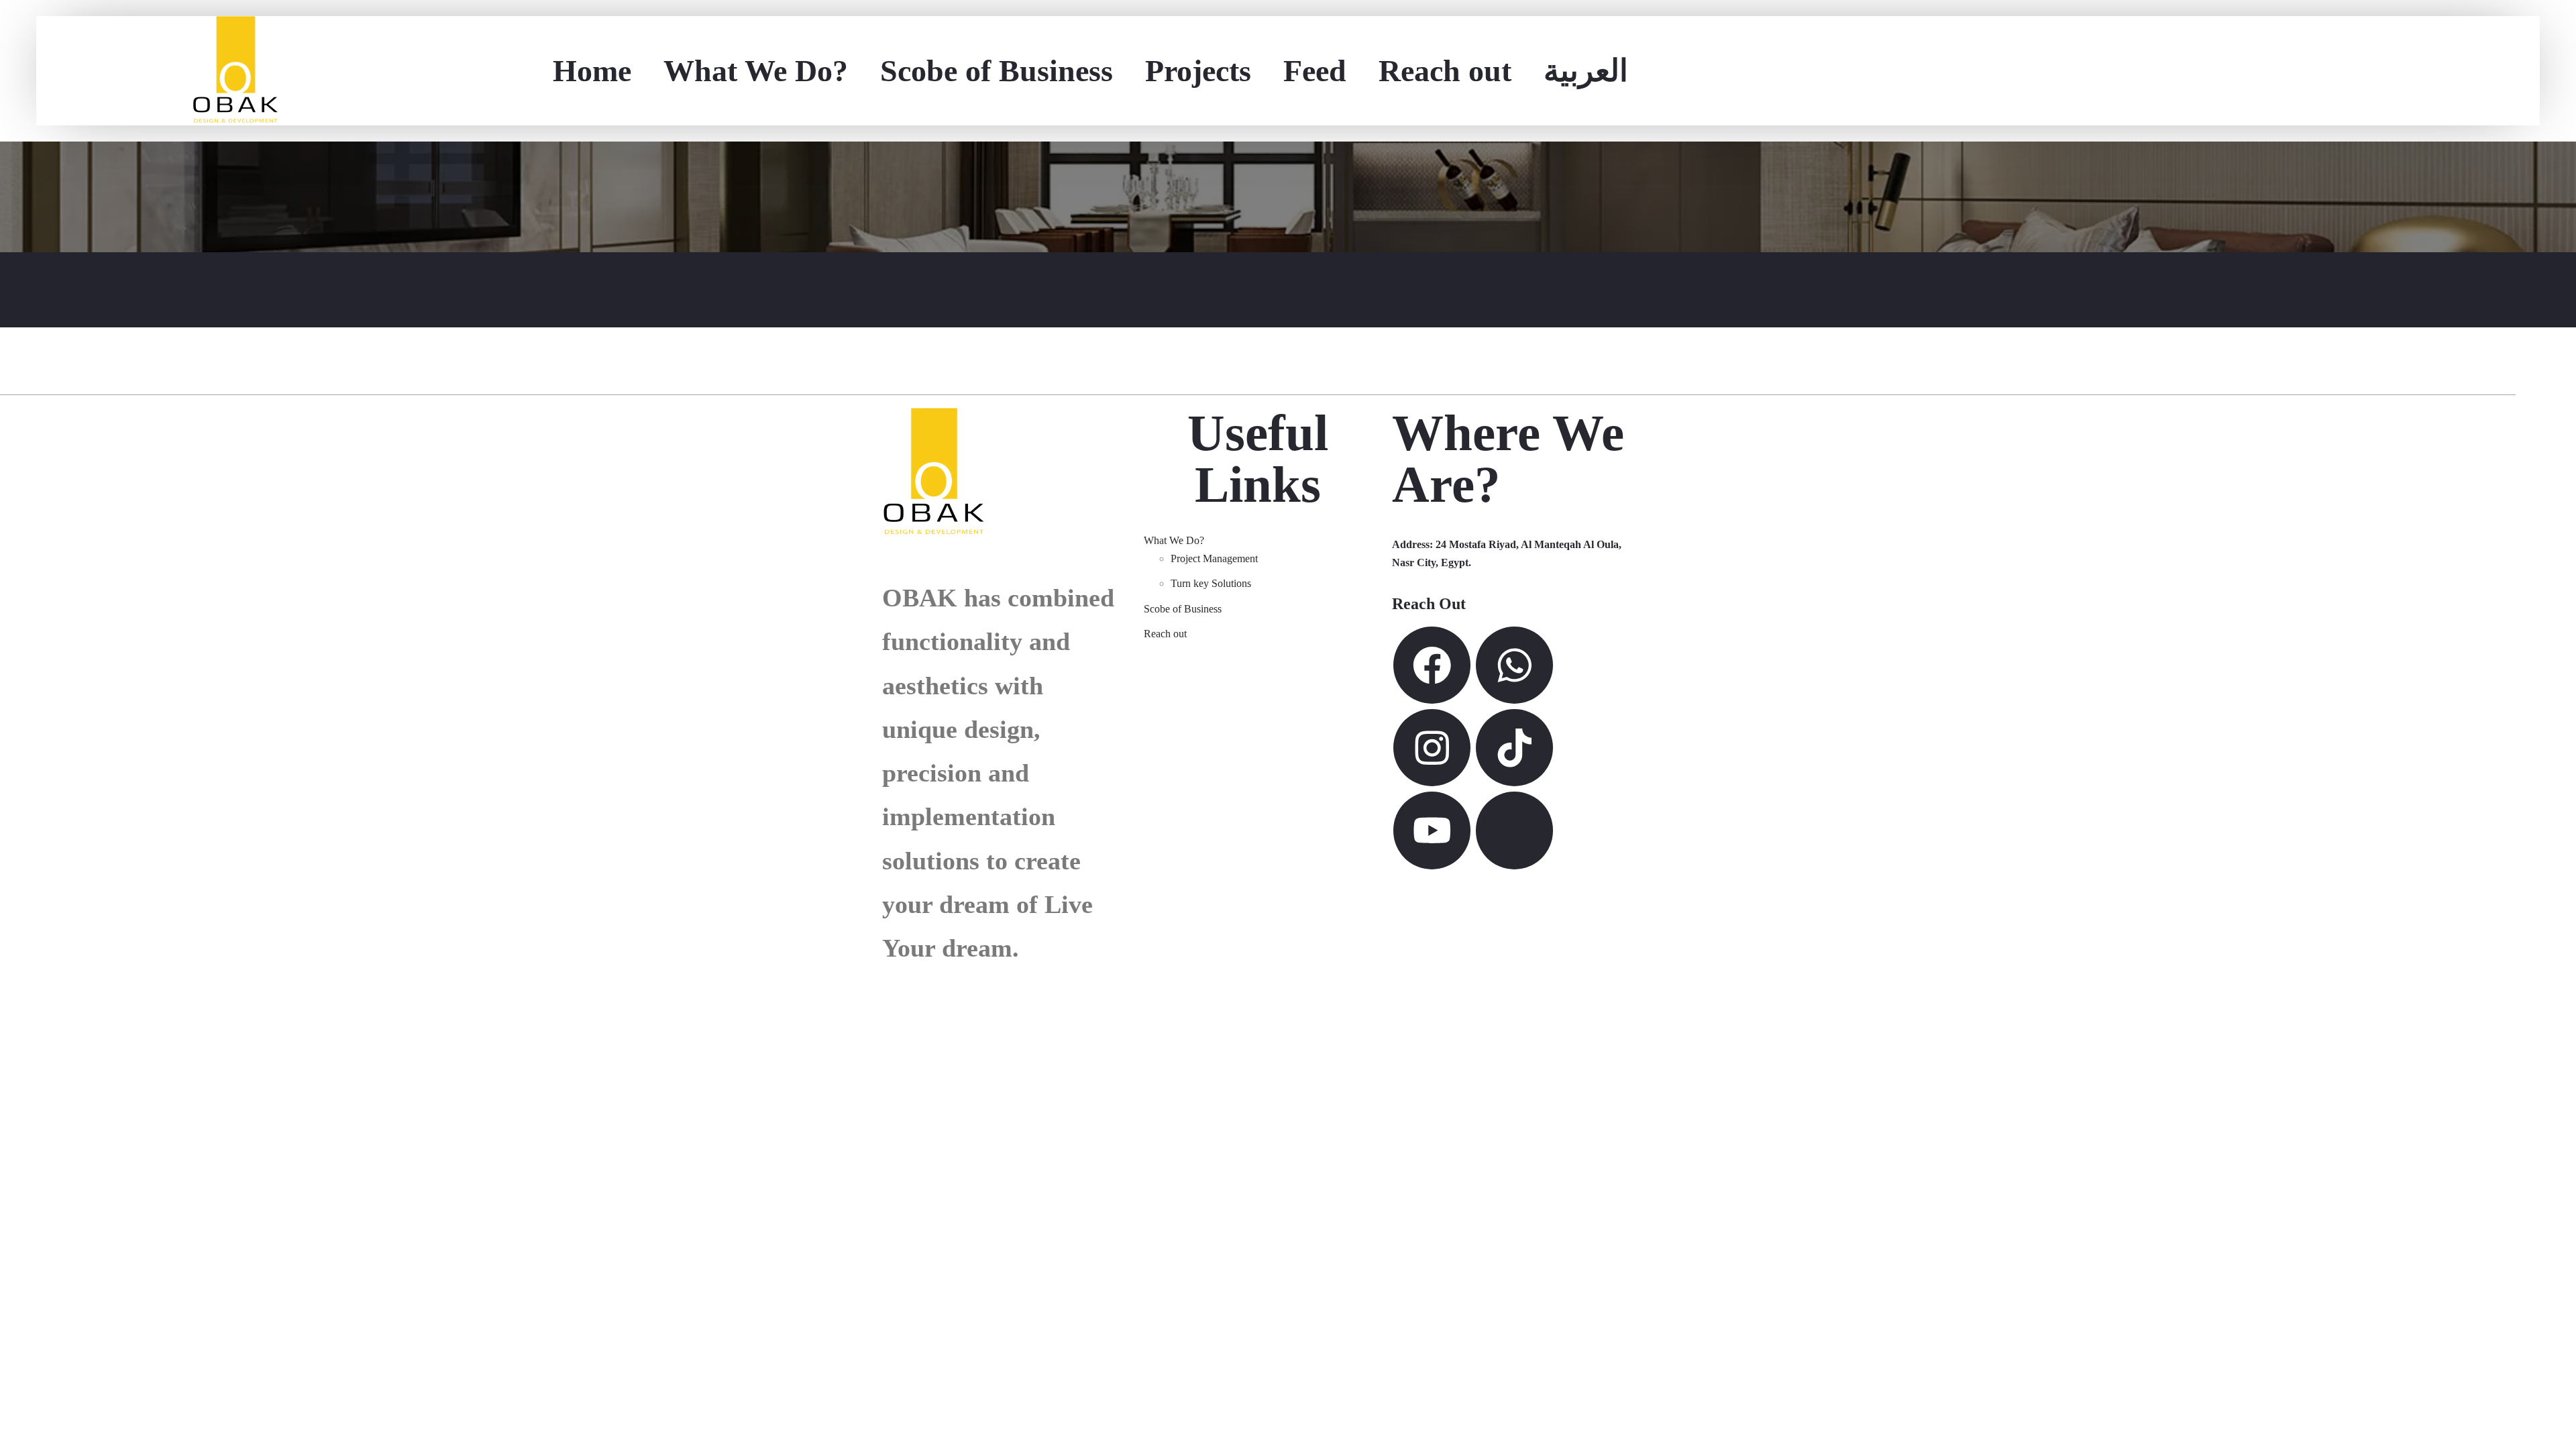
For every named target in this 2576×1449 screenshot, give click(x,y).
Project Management (1214, 558)
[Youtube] (1432, 830)
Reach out (1445, 71)
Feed (1315, 71)
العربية (1586, 71)
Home (592, 71)
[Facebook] (1432, 665)
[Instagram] (1432, 748)
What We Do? (756, 71)
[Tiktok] (1514, 748)
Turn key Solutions (1211, 583)
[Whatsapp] (1514, 665)
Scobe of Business (997, 71)
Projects (1198, 71)
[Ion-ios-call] (1514, 830)
